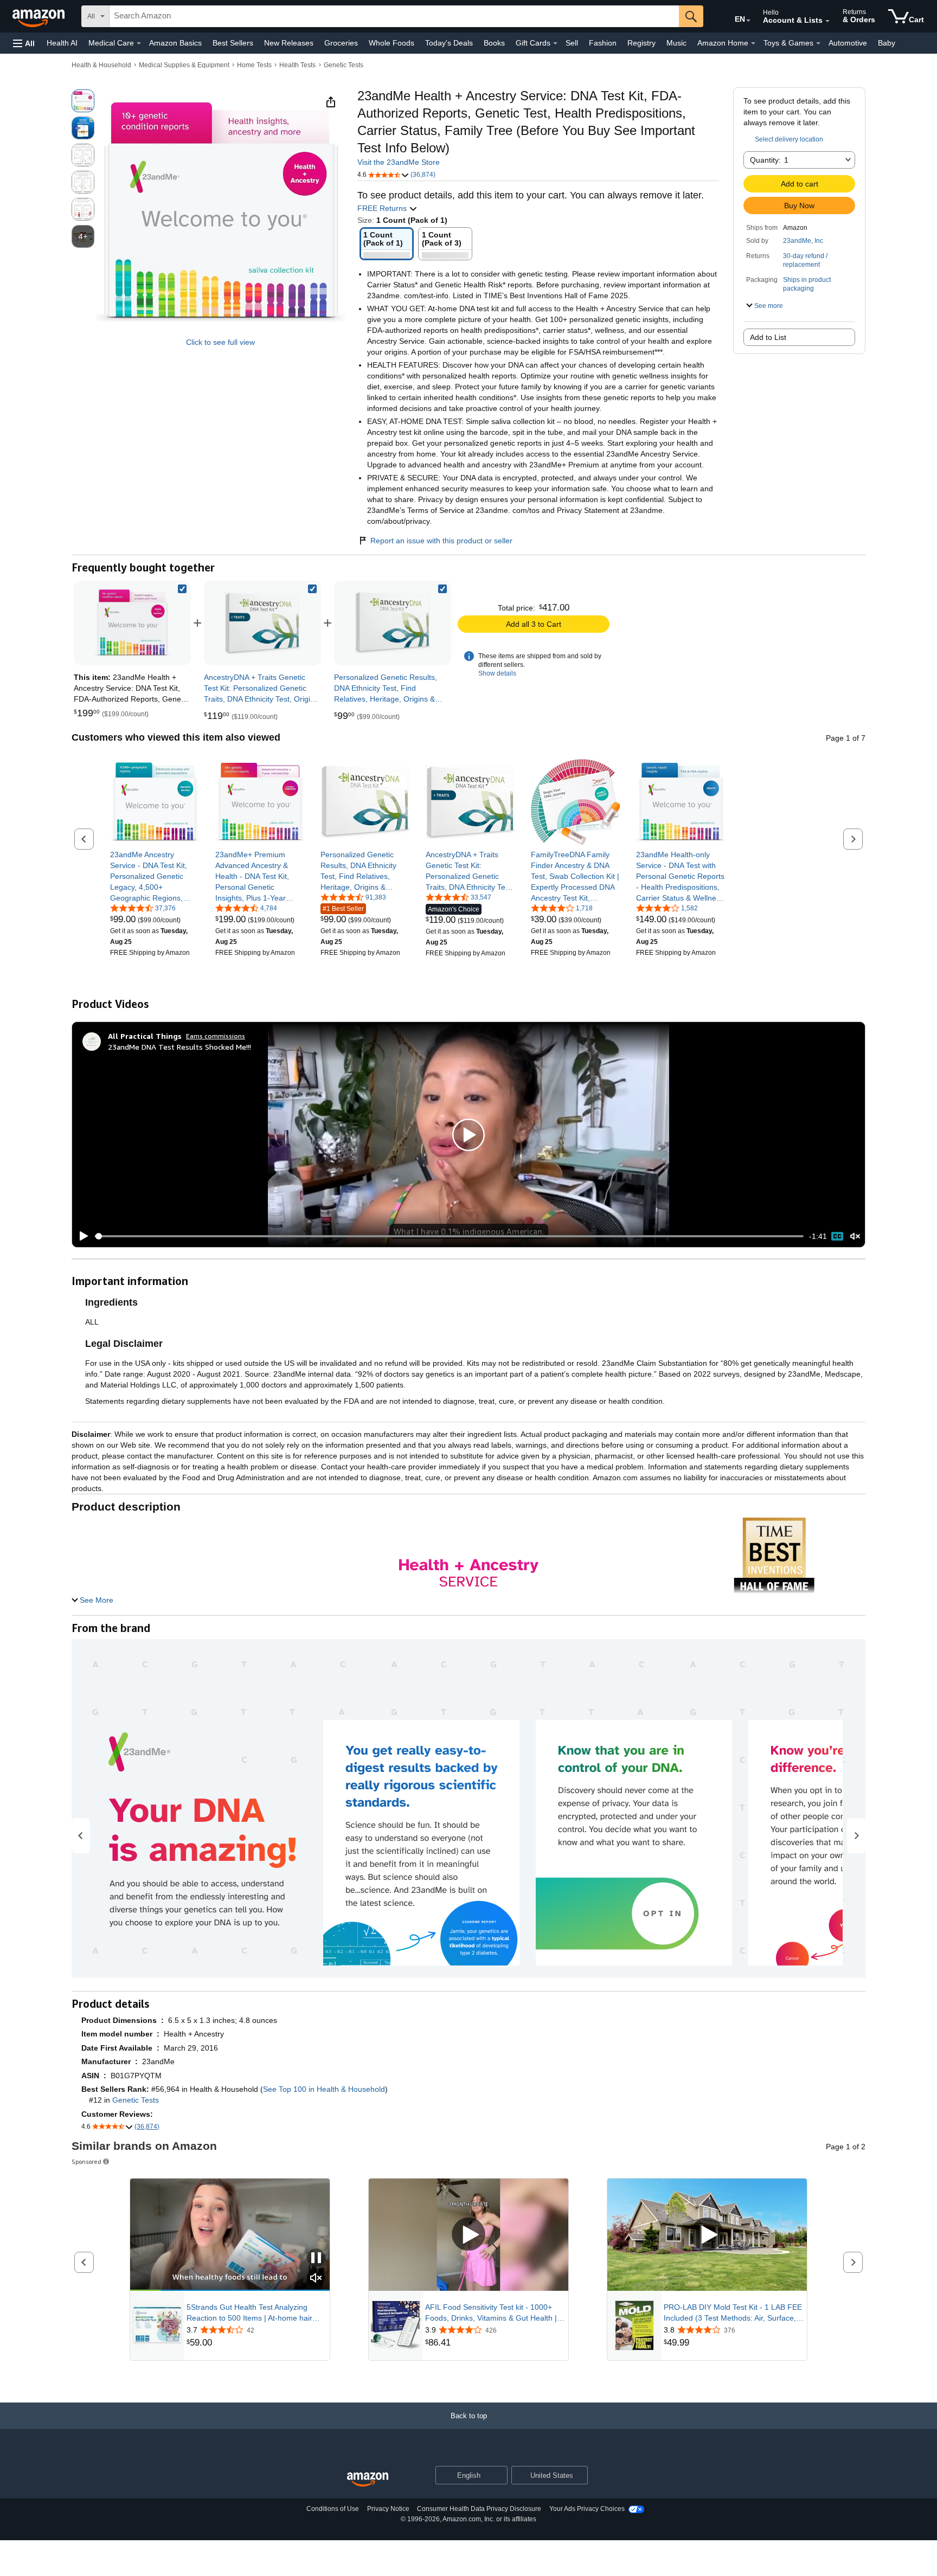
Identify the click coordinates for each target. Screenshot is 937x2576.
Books (494, 43)
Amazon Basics (175, 43)
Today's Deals (449, 43)
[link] (262, 623)
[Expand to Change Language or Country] (748, 21)
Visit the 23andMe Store (399, 162)
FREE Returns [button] (383, 208)
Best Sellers (233, 43)
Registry (641, 43)
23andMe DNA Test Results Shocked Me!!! (179, 1047)
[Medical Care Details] (139, 43)
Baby (887, 43)
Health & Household (101, 65)
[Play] (81, 1236)
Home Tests (254, 65)
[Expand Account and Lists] (827, 21)
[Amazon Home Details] (753, 43)
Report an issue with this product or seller (441, 541)
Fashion (603, 43)
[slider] (449, 1236)
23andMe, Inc (803, 241)
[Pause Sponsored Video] (316, 2259)
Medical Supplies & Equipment (184, 65)
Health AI (62, 43)
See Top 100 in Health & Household (324, 2089)
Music (676, 43)
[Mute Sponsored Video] (316, 2279)
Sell (572, 43)
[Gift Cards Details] (555, 43)
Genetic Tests (344, 65)
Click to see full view (220, 342)
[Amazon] (40, 16)
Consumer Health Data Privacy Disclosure (479, 2509)
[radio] (83, 101)
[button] (24, 43)
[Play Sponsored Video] (468, 2235)
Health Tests (297, 65)
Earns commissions (216, 1036)
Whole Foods (392, 43)
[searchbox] (394, 16)
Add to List (768, 337)
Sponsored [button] (86, 2161)
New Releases (289, 43)
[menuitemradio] (837, 1236)
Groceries (341, 43)
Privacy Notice (388, 2509)
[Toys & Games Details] (818, 43)
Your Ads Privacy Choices (587, 2509)
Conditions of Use (333, 2509)
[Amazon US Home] (368, 2480)
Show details (497, 673)
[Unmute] (855, 1236)
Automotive (848, 43)
